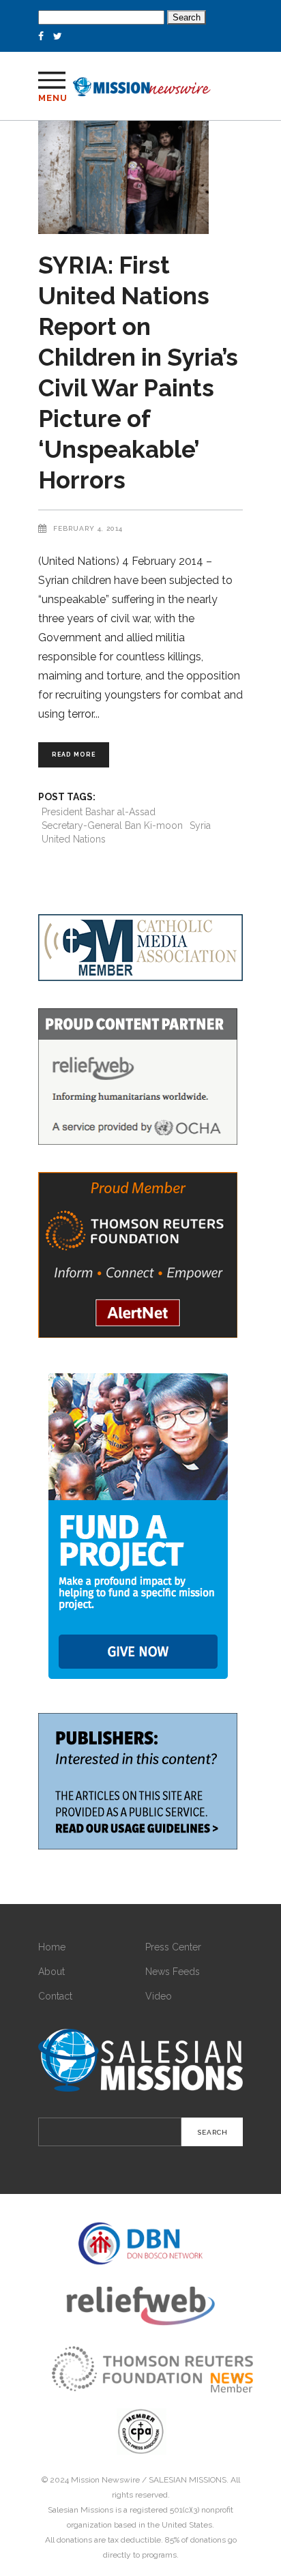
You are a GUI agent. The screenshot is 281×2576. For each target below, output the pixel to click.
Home (52, 1947)
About (51, 1972)
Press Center (173, 1947)
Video (159, 1996)
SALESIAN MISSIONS (188, 2480)
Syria (200, 825)
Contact (55, 1996)
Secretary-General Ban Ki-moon (112, 825)
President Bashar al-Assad (99, 812)
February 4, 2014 (88, 528)
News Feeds (173, 1972)
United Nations (74, 839)
